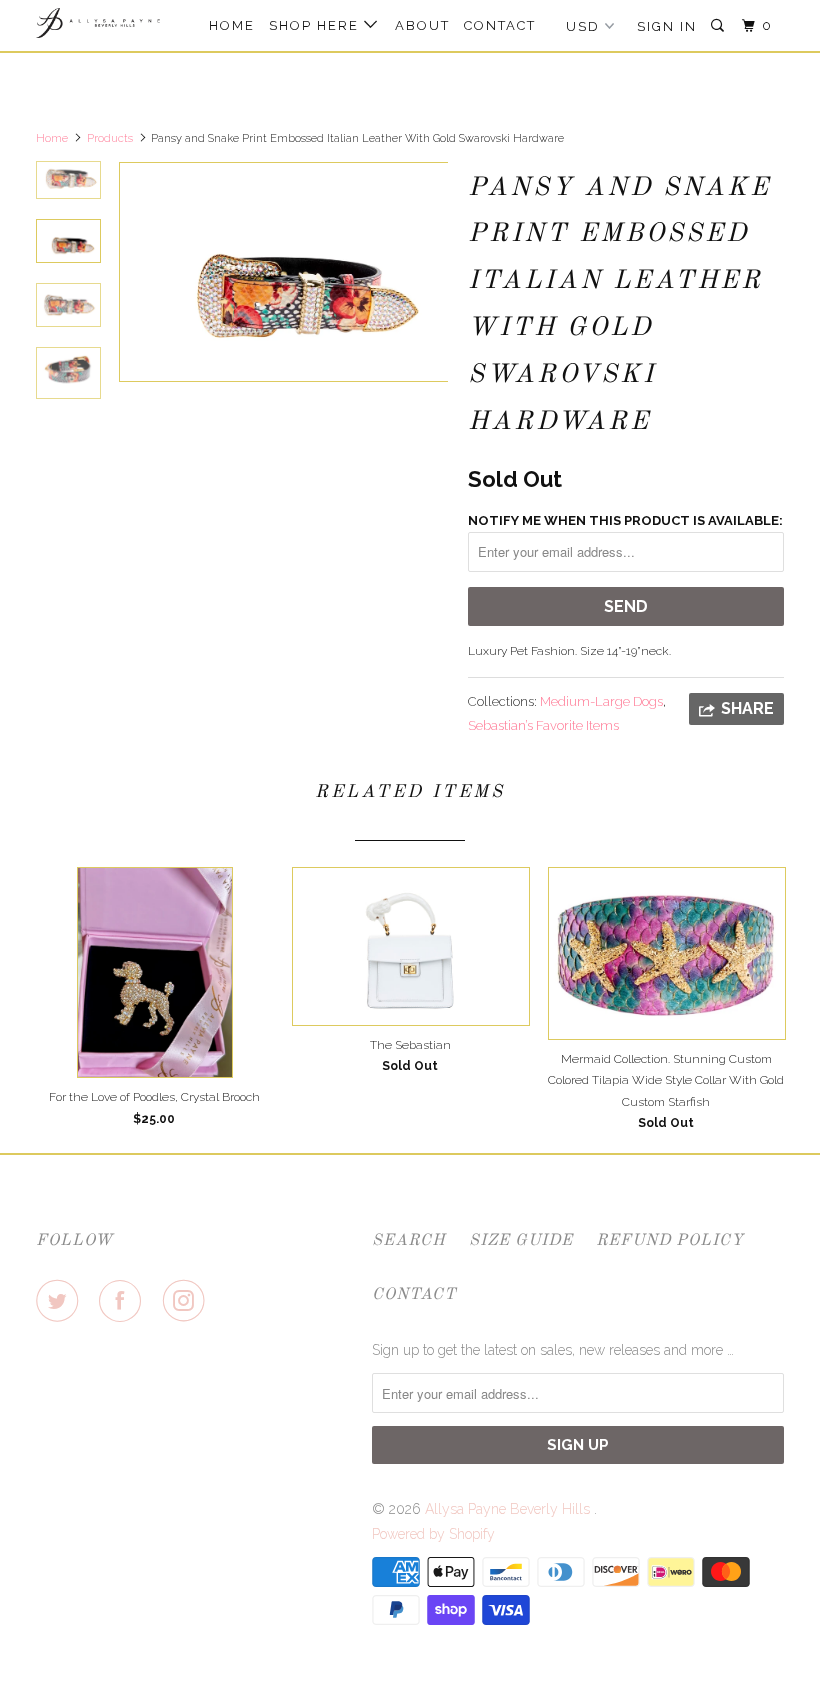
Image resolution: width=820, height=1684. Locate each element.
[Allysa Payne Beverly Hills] (98, 23)
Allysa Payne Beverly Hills (509, 1509)
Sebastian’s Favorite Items (543, 725)
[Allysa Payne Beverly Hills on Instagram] (188, 1301)
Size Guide (521, 1241)
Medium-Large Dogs (601, 701)
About (422, 25)
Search (409, 1241)
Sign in (667, 26)
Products (110, 138)
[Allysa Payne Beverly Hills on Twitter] (61, 1301)
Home (232, 25)
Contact (500, 25)
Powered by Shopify (433, 1534)
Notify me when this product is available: (625, 520)
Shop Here (316, 25)
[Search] (720, 26)
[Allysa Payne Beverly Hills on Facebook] (124, 1301)
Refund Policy (670, 1241)
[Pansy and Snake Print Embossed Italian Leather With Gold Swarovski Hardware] (283, 272)
